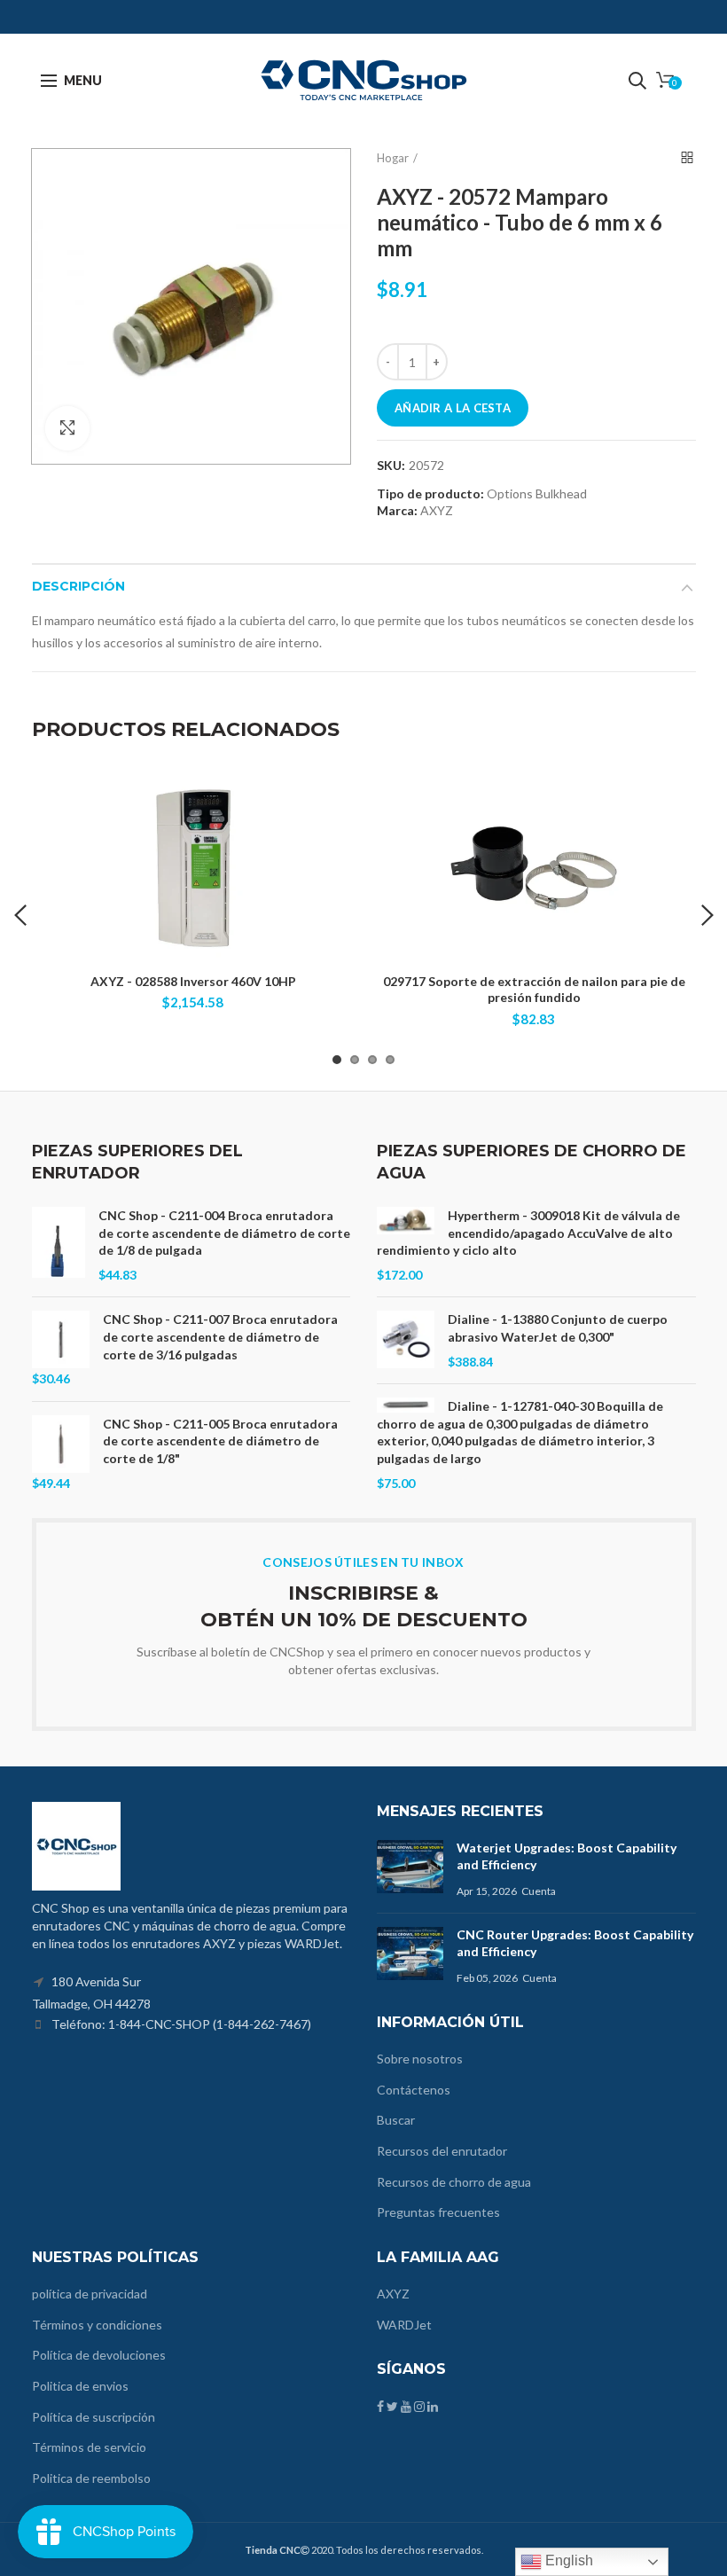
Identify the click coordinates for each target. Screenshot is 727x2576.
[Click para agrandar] (67, 428)
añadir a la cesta (453, 408)
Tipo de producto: (430, 494)
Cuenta (539, 1891)
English (567, 2560)
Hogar (393, 158)
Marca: (397, 510)
